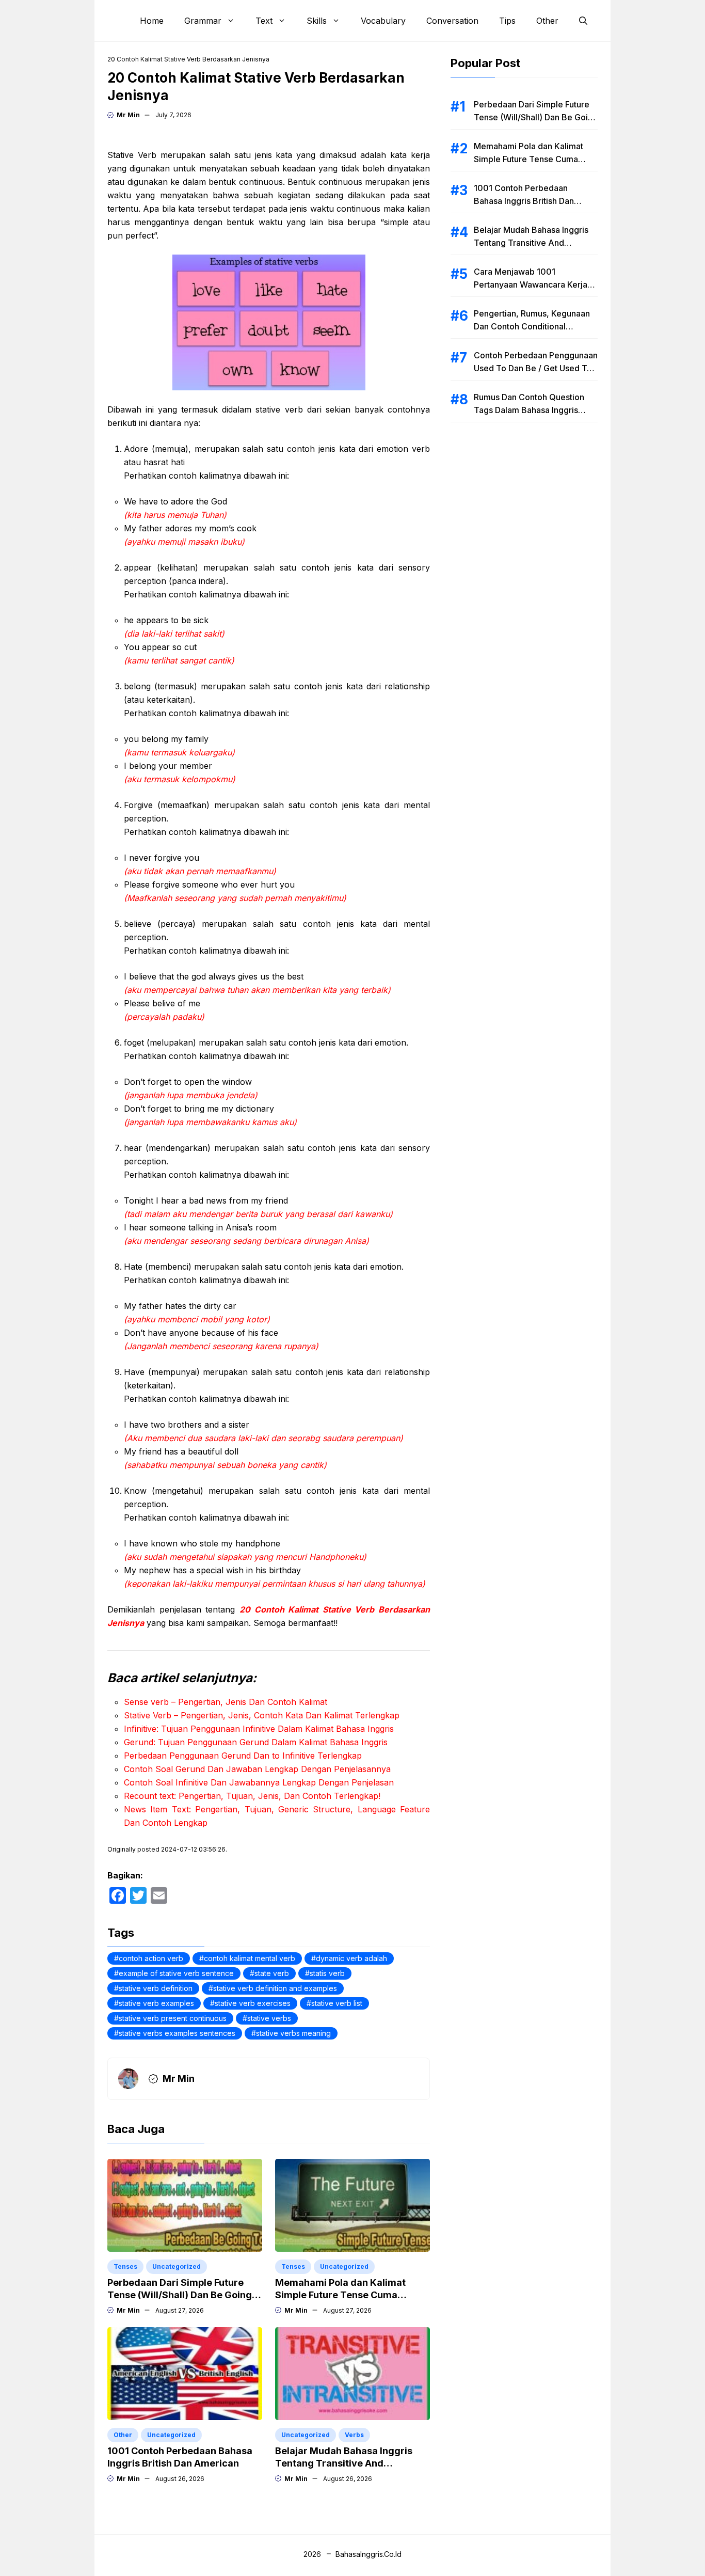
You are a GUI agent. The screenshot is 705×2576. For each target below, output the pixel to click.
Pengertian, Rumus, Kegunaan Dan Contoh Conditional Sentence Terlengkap (532, 326)
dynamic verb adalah (351, 1958)
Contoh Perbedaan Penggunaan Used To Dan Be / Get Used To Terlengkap (536, 368)
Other (547, 21)
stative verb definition (156, 1988)
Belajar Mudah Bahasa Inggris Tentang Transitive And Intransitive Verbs (344, 2463)
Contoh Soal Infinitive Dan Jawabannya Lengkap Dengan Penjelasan (259, 1782)
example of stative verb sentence (176, 1973)
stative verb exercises (253, 2003)
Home (152, 21)
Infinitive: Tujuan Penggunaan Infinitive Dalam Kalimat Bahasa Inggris (259, 1729)
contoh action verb (151, 1958)
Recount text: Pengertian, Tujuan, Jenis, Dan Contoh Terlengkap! (252, 1796)
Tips (507, 21)
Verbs (354, 2435)
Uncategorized (177, 2266)
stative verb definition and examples (275, 1988)
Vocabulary (383, 21)
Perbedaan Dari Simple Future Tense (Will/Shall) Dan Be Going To (180, 2295)
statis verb (327, 1973)
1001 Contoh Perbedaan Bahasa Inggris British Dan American (524, 201)
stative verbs (269, 2018)
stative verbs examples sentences (177, 2033)
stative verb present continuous (173, 2018)
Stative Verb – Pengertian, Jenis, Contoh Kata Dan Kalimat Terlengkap (262, 1715)
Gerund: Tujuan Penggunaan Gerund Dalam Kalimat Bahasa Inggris (256, 1742)
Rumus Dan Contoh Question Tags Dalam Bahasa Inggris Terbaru (529, 410)
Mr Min (128, 115)
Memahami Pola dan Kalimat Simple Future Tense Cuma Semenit (340, 2295)
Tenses (125, 2266)
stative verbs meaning (293, 2033)
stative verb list (337, 2003)
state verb (272, 1973)
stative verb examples (156, 2003)
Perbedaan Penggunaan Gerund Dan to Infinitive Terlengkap (243, 1756)
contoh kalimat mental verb (250, 1958)
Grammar (203, 21)
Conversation (452, 21)
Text (264, 21)
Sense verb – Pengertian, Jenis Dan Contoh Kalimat (226, 1702)
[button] (583, 21)
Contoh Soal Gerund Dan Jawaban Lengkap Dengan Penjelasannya (257, 1769)
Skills (317, 21)
